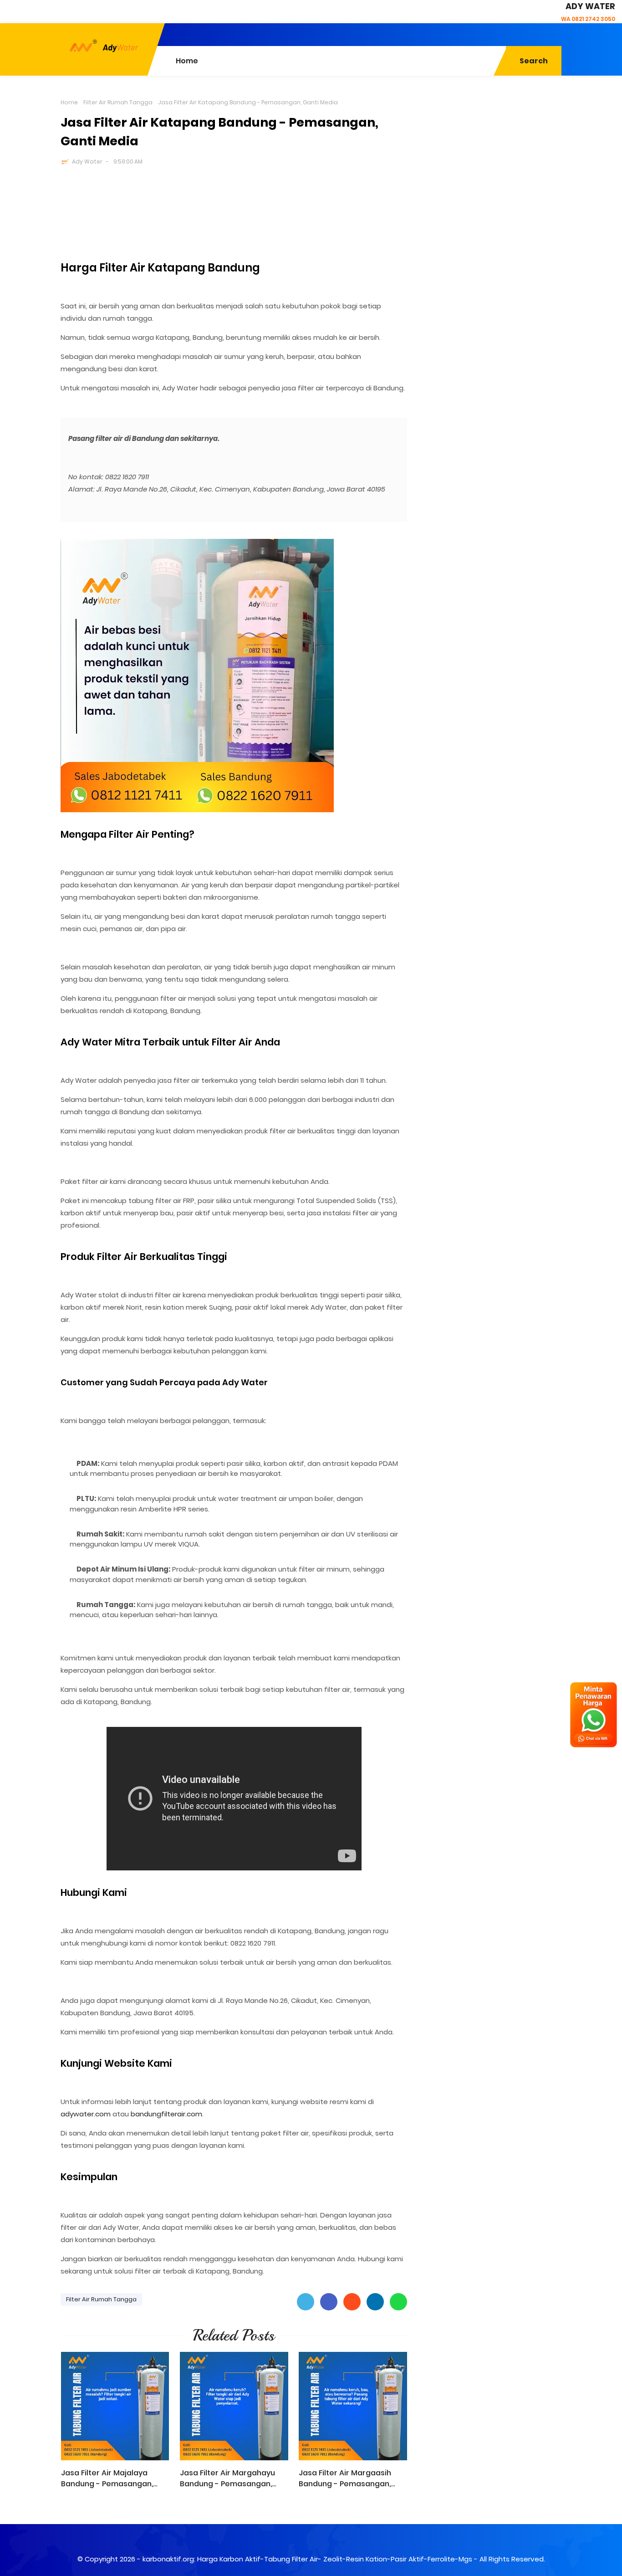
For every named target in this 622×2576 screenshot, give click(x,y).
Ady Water (87, 161)
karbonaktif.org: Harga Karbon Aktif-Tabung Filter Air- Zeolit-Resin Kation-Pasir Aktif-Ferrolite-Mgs (307, 2559)
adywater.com (86, 2114)
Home (69, 102)
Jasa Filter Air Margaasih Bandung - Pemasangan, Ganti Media (345, 2479)
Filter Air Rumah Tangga (118, 102)
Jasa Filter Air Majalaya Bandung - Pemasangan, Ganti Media (107, 2479)
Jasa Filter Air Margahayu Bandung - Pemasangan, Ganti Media (227, 2479)
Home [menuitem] (187, 61)
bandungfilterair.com (166, 2114)
